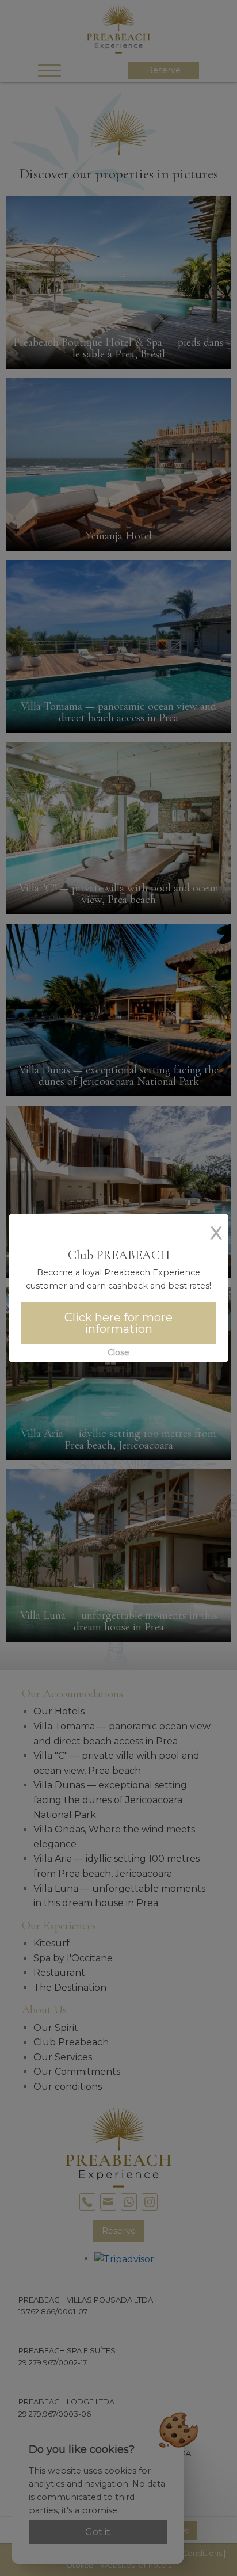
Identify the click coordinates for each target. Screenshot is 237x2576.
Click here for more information (118, 1323)
